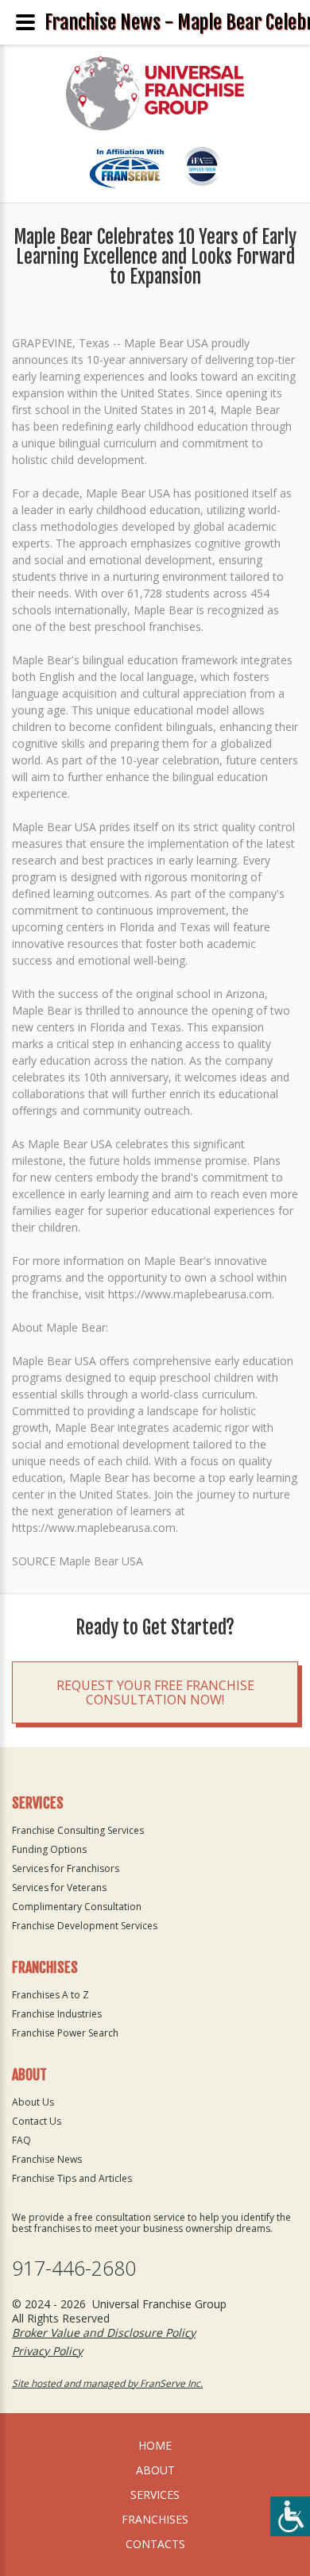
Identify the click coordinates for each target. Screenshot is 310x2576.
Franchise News (47, 2159)
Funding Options (49, 1849)
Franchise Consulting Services (78, 1830)
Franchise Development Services (85, 1926)
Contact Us (37, 2121)
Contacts (155, 2544)
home (155, 2445)
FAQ (21, 2140)
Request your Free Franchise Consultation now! (155, 1692)
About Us (33, 2102)
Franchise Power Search (65, 2033)
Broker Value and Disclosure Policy (104, 2332)
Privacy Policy (47, 2351)
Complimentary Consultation (77, 1907)
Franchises (155, 2519)
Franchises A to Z (50, 1995)
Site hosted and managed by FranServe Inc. (107, 2383)
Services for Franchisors (66, 1868)
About (155, 2470)
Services (155, 2495)
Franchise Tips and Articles (72, 2178)
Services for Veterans (59, 1888)
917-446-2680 (74, 2268)
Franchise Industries (57, 2014)
